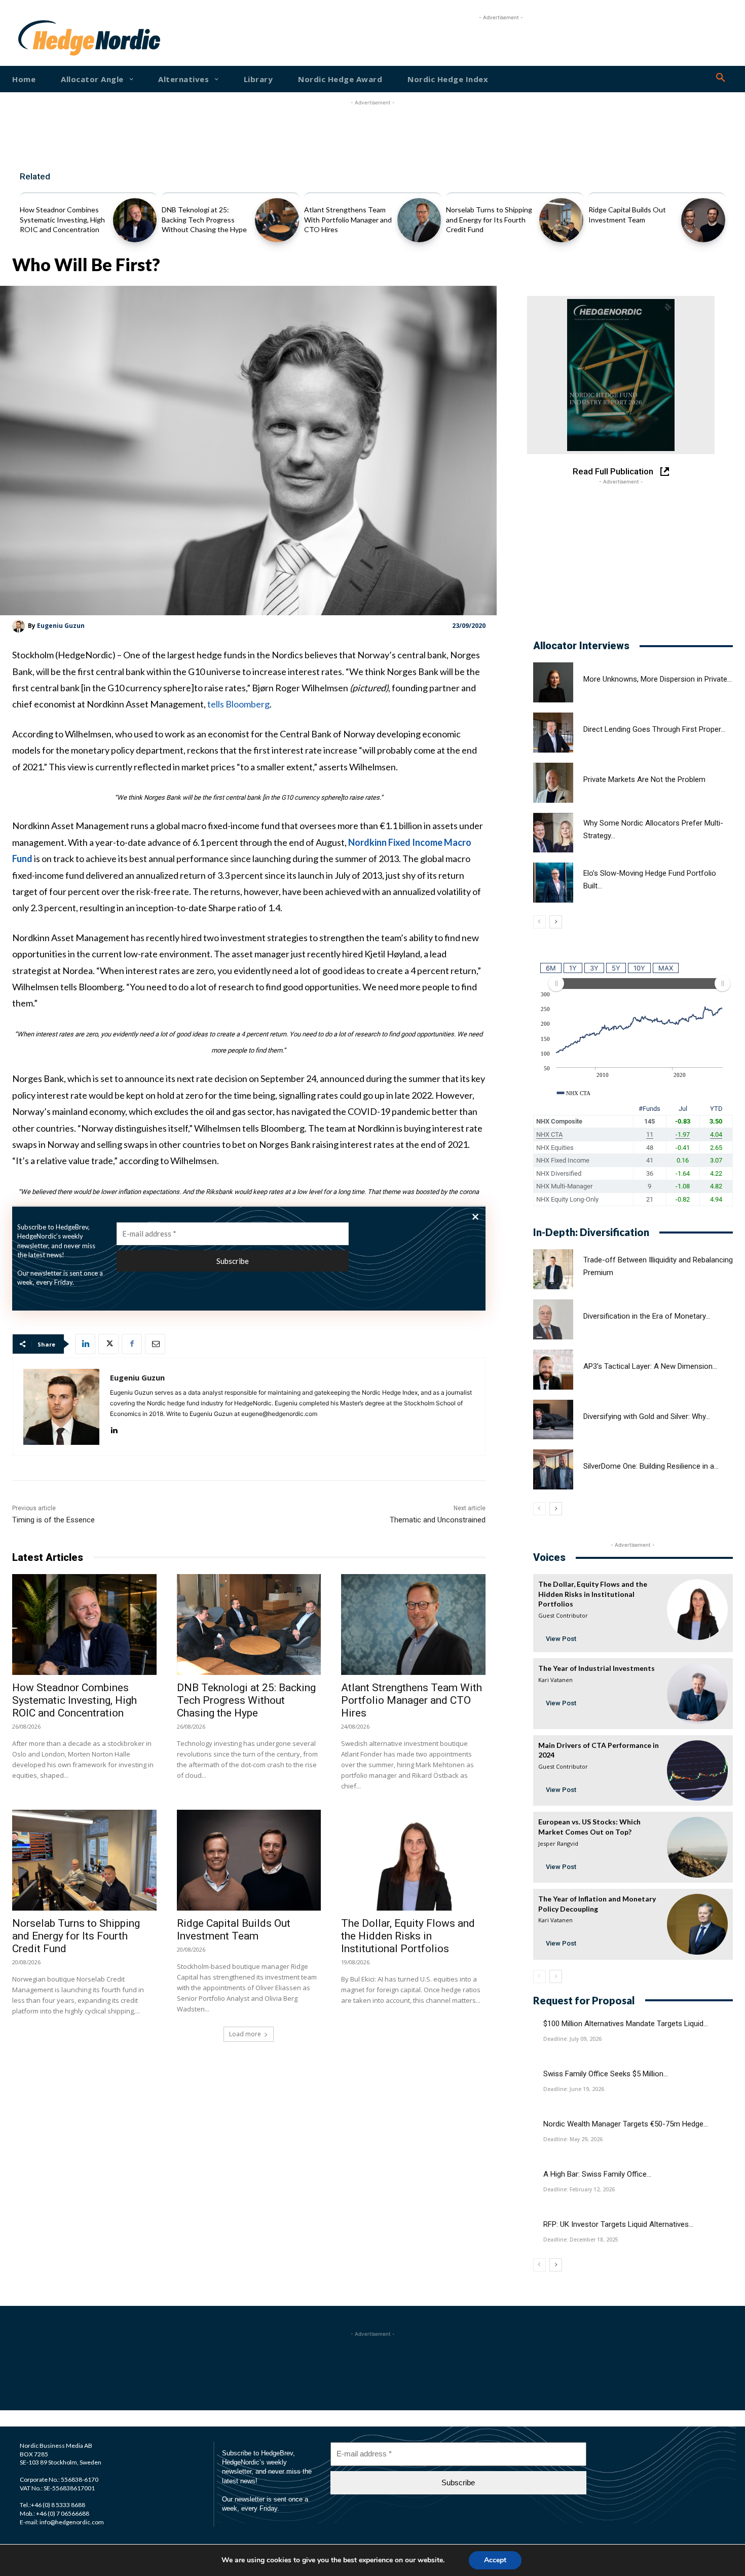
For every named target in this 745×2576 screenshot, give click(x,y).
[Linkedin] (85, 1344)
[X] (108, 1344)
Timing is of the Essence (53, 1520)
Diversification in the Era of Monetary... (647, 1316)
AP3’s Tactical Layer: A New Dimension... (650, 1366)
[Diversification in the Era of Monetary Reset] (553, 1319)
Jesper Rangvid (558, 1843)
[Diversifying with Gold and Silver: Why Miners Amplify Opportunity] (553, 1420)
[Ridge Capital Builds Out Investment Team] (703, 220)
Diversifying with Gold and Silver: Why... (647, 1416)
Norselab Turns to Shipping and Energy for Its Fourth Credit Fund (489, 219)
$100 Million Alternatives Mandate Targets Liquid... (626, 2024)
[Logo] (50, 38)
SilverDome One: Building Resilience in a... (651, 1466)
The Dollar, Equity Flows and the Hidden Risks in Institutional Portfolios (408, 1936)
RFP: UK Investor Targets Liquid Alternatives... (618, 2224)
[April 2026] (621, 375)
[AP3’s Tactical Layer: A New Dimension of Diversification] (553, 1370)
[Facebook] (132, 1344)
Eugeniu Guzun (61, 626)
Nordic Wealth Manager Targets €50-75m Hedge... (626, 2124)
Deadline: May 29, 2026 (573, 2139)
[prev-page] (539, 922)
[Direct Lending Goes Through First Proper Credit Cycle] (553, 733)
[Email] (155, 1344)
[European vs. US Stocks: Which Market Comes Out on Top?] (697, 1847)
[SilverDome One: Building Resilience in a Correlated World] (553, 1469)
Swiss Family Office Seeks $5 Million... (606, 2074)
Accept (495, 2560)
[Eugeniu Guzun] (20, 626)
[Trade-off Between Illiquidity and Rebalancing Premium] (553, 1269)
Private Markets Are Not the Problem (644, 779)
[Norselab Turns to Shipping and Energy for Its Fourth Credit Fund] (561, 220)
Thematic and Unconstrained (438, 1520)
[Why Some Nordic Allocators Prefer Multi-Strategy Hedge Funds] (553, 833)
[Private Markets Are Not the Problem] (553, 783)
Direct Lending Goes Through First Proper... (654, 729)
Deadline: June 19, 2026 (574, 2089)
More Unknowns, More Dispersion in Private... (658, 679)
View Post (561, 1639)
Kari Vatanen (555, 1680)
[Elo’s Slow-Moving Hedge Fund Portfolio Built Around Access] (553, 883)
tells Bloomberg (238, 704)
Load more (245, 2034)
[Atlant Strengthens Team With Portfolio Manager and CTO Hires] (419, 220)
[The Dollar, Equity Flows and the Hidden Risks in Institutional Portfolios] (413, 1860)
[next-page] (556, 922)
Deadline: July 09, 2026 (572, 2039)
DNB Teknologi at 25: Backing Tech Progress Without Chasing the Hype (204, 219)
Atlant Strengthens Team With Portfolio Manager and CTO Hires (348, 219)
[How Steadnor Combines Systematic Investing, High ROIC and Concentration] (135, 220)
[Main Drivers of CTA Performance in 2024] (697, 1771)
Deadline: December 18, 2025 (581, 2239)
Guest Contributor (563, 1615)
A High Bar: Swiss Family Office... (597, 2174)
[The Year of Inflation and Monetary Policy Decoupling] (697, 1924)
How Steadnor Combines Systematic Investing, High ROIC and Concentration (62, 219)
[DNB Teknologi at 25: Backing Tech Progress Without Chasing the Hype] (277, 220)
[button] (721, 78)
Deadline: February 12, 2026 (579, 2189)
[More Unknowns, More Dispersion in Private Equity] (553, 682)
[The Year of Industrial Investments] (697, 1694)
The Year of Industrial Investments (597, 1668)
